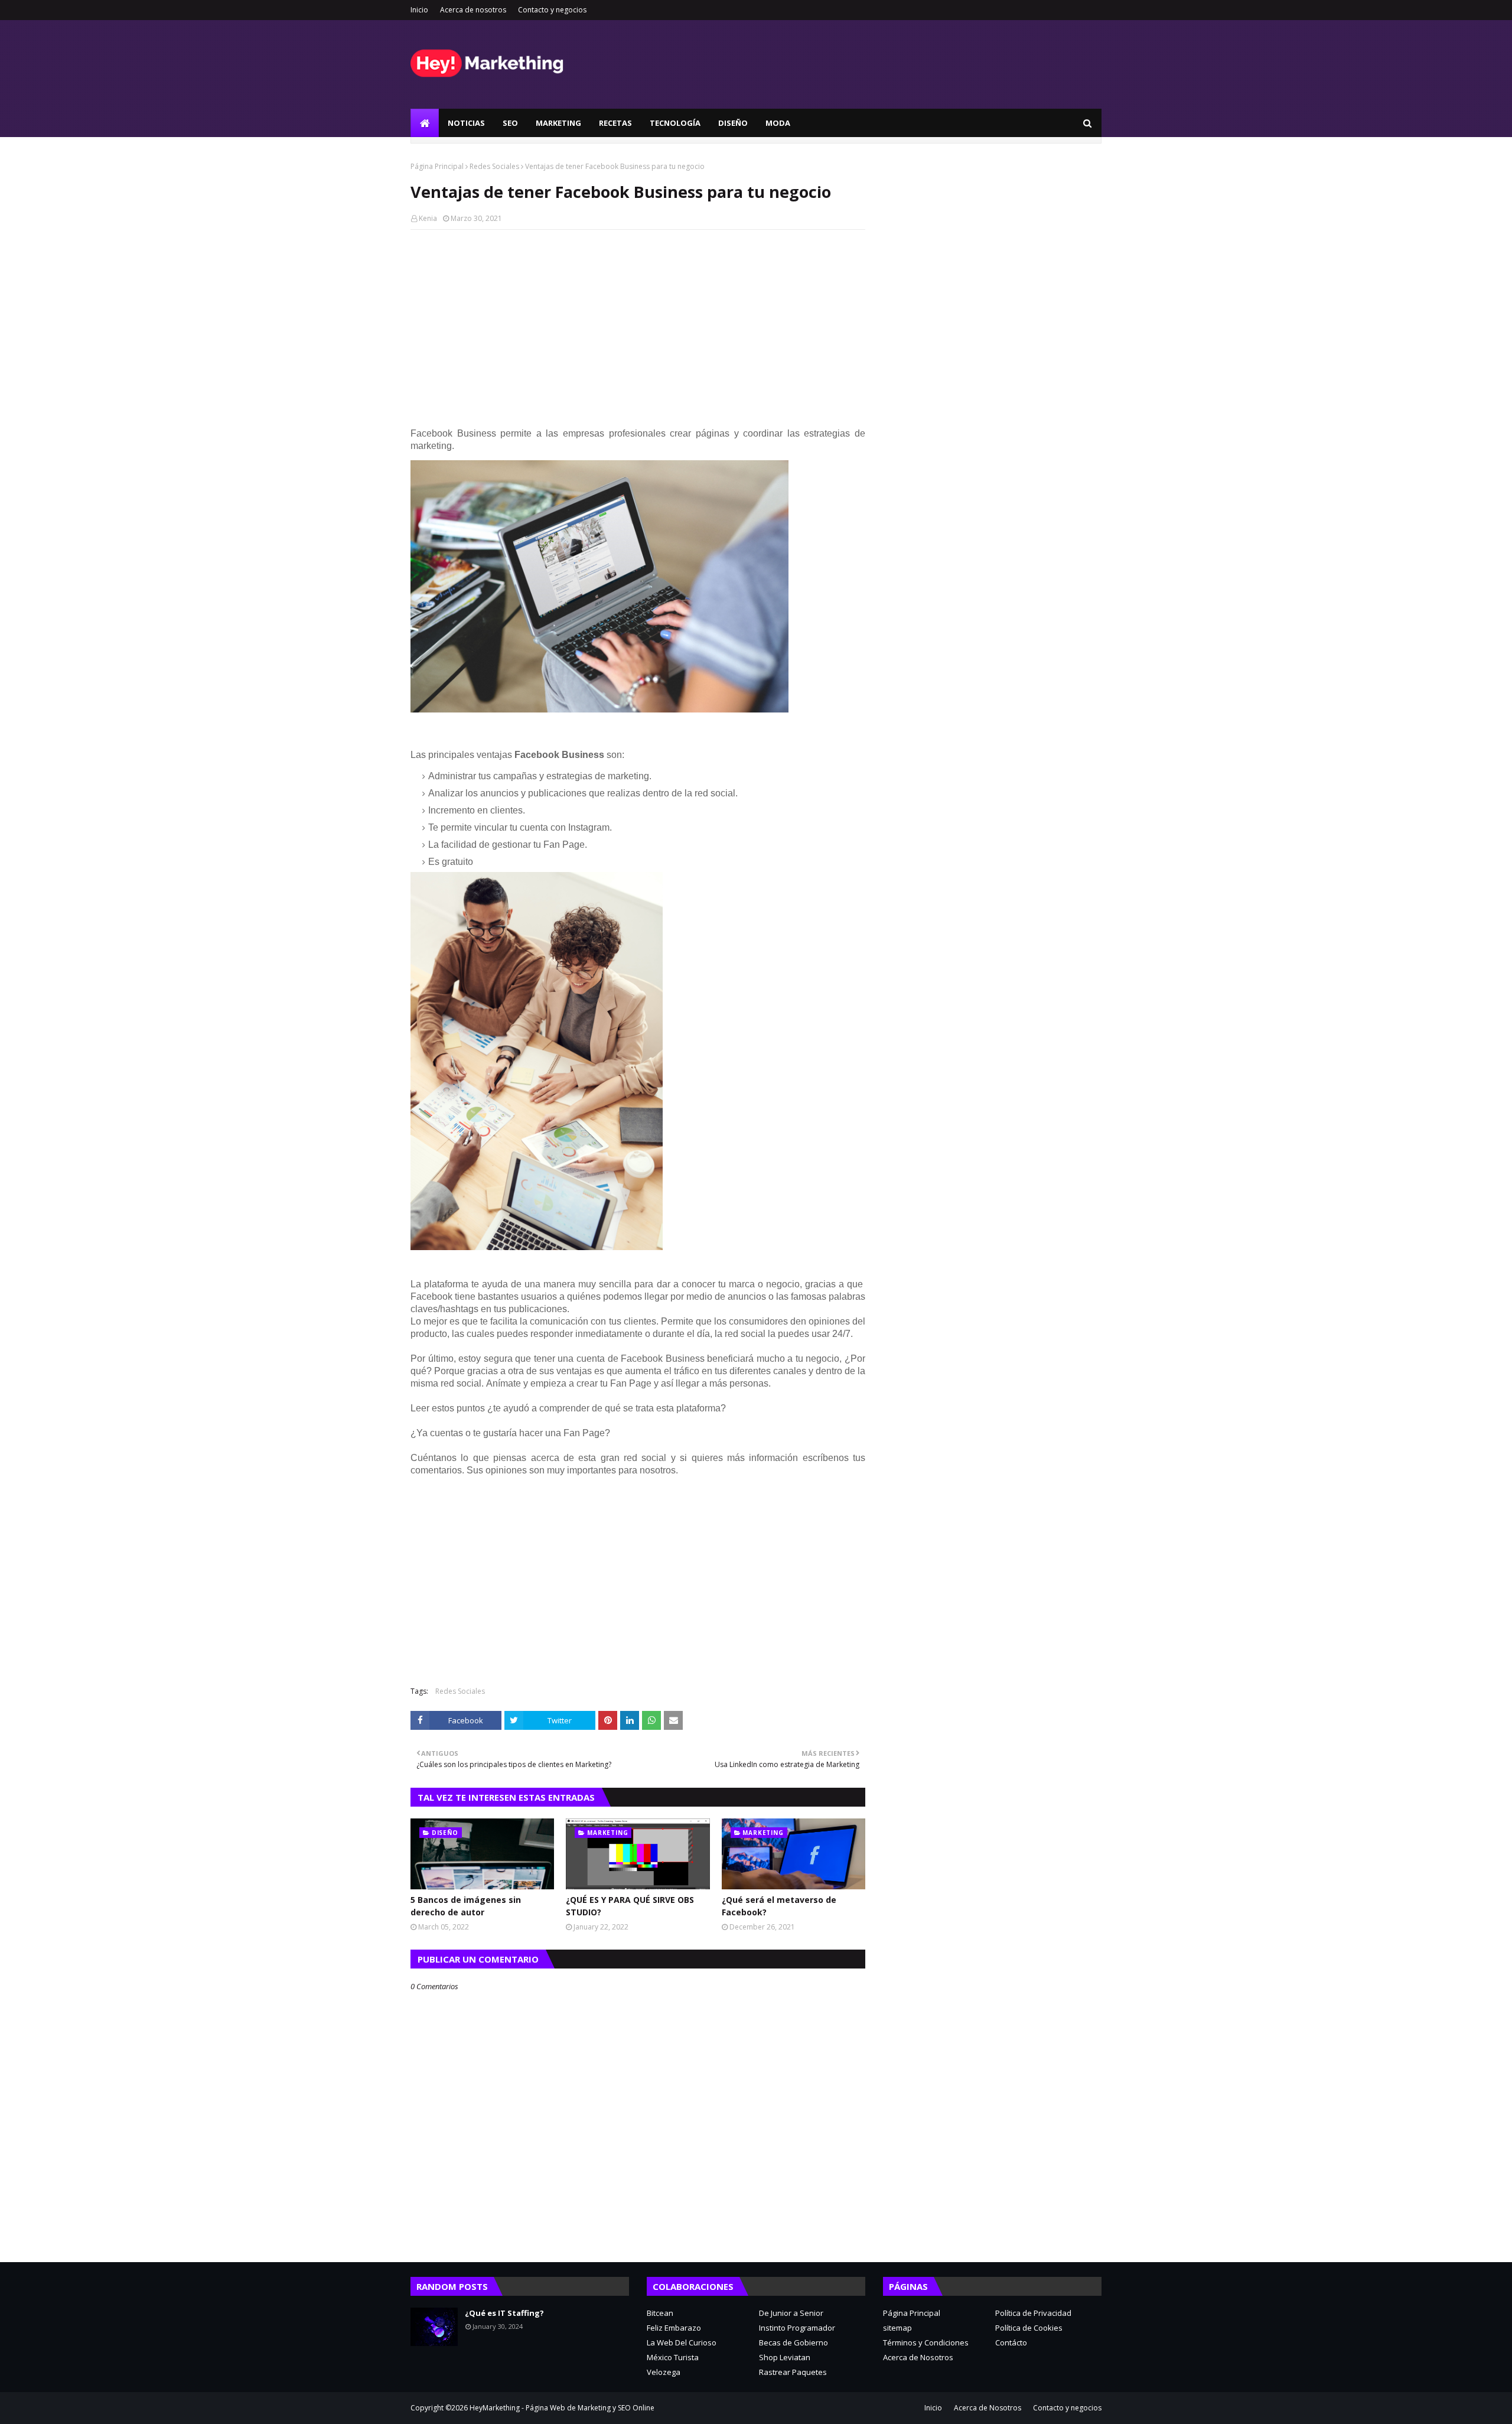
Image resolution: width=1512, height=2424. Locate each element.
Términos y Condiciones (926, 2342)
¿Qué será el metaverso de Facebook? (779, 1906)
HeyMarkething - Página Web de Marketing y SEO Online (562, 2408)
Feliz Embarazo (674, 2328)
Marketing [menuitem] (558, 123)
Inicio (419, 10)
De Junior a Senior (791, 2313)
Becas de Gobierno (794, 2342)
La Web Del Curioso (682, 2342)
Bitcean (660, 2313)
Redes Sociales (494, 166)
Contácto (1011, 2342)
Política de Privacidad (1033, 2313)
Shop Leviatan (785, 2357)
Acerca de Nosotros (918, 2357)
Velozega (664, 2372)
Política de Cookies (1029, 2328)
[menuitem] (425, 123)
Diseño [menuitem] (733, 123)
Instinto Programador (797, 2328)
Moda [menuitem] (778, 123)
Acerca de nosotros (473, 10)
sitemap (897, 2328)
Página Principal (437, 166)
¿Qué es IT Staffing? (504, 2313)
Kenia (428, 218)
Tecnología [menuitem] (675, 123)
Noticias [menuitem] (466, 123)
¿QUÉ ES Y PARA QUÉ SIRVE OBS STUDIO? (630, 1906)
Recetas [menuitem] (615, 123)
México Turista (673, 2357)
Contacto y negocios (552, 10)
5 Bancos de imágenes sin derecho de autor (466, 1906)
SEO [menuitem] (510, 123)
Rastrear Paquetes (793, 2372)
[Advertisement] (638, 324)
